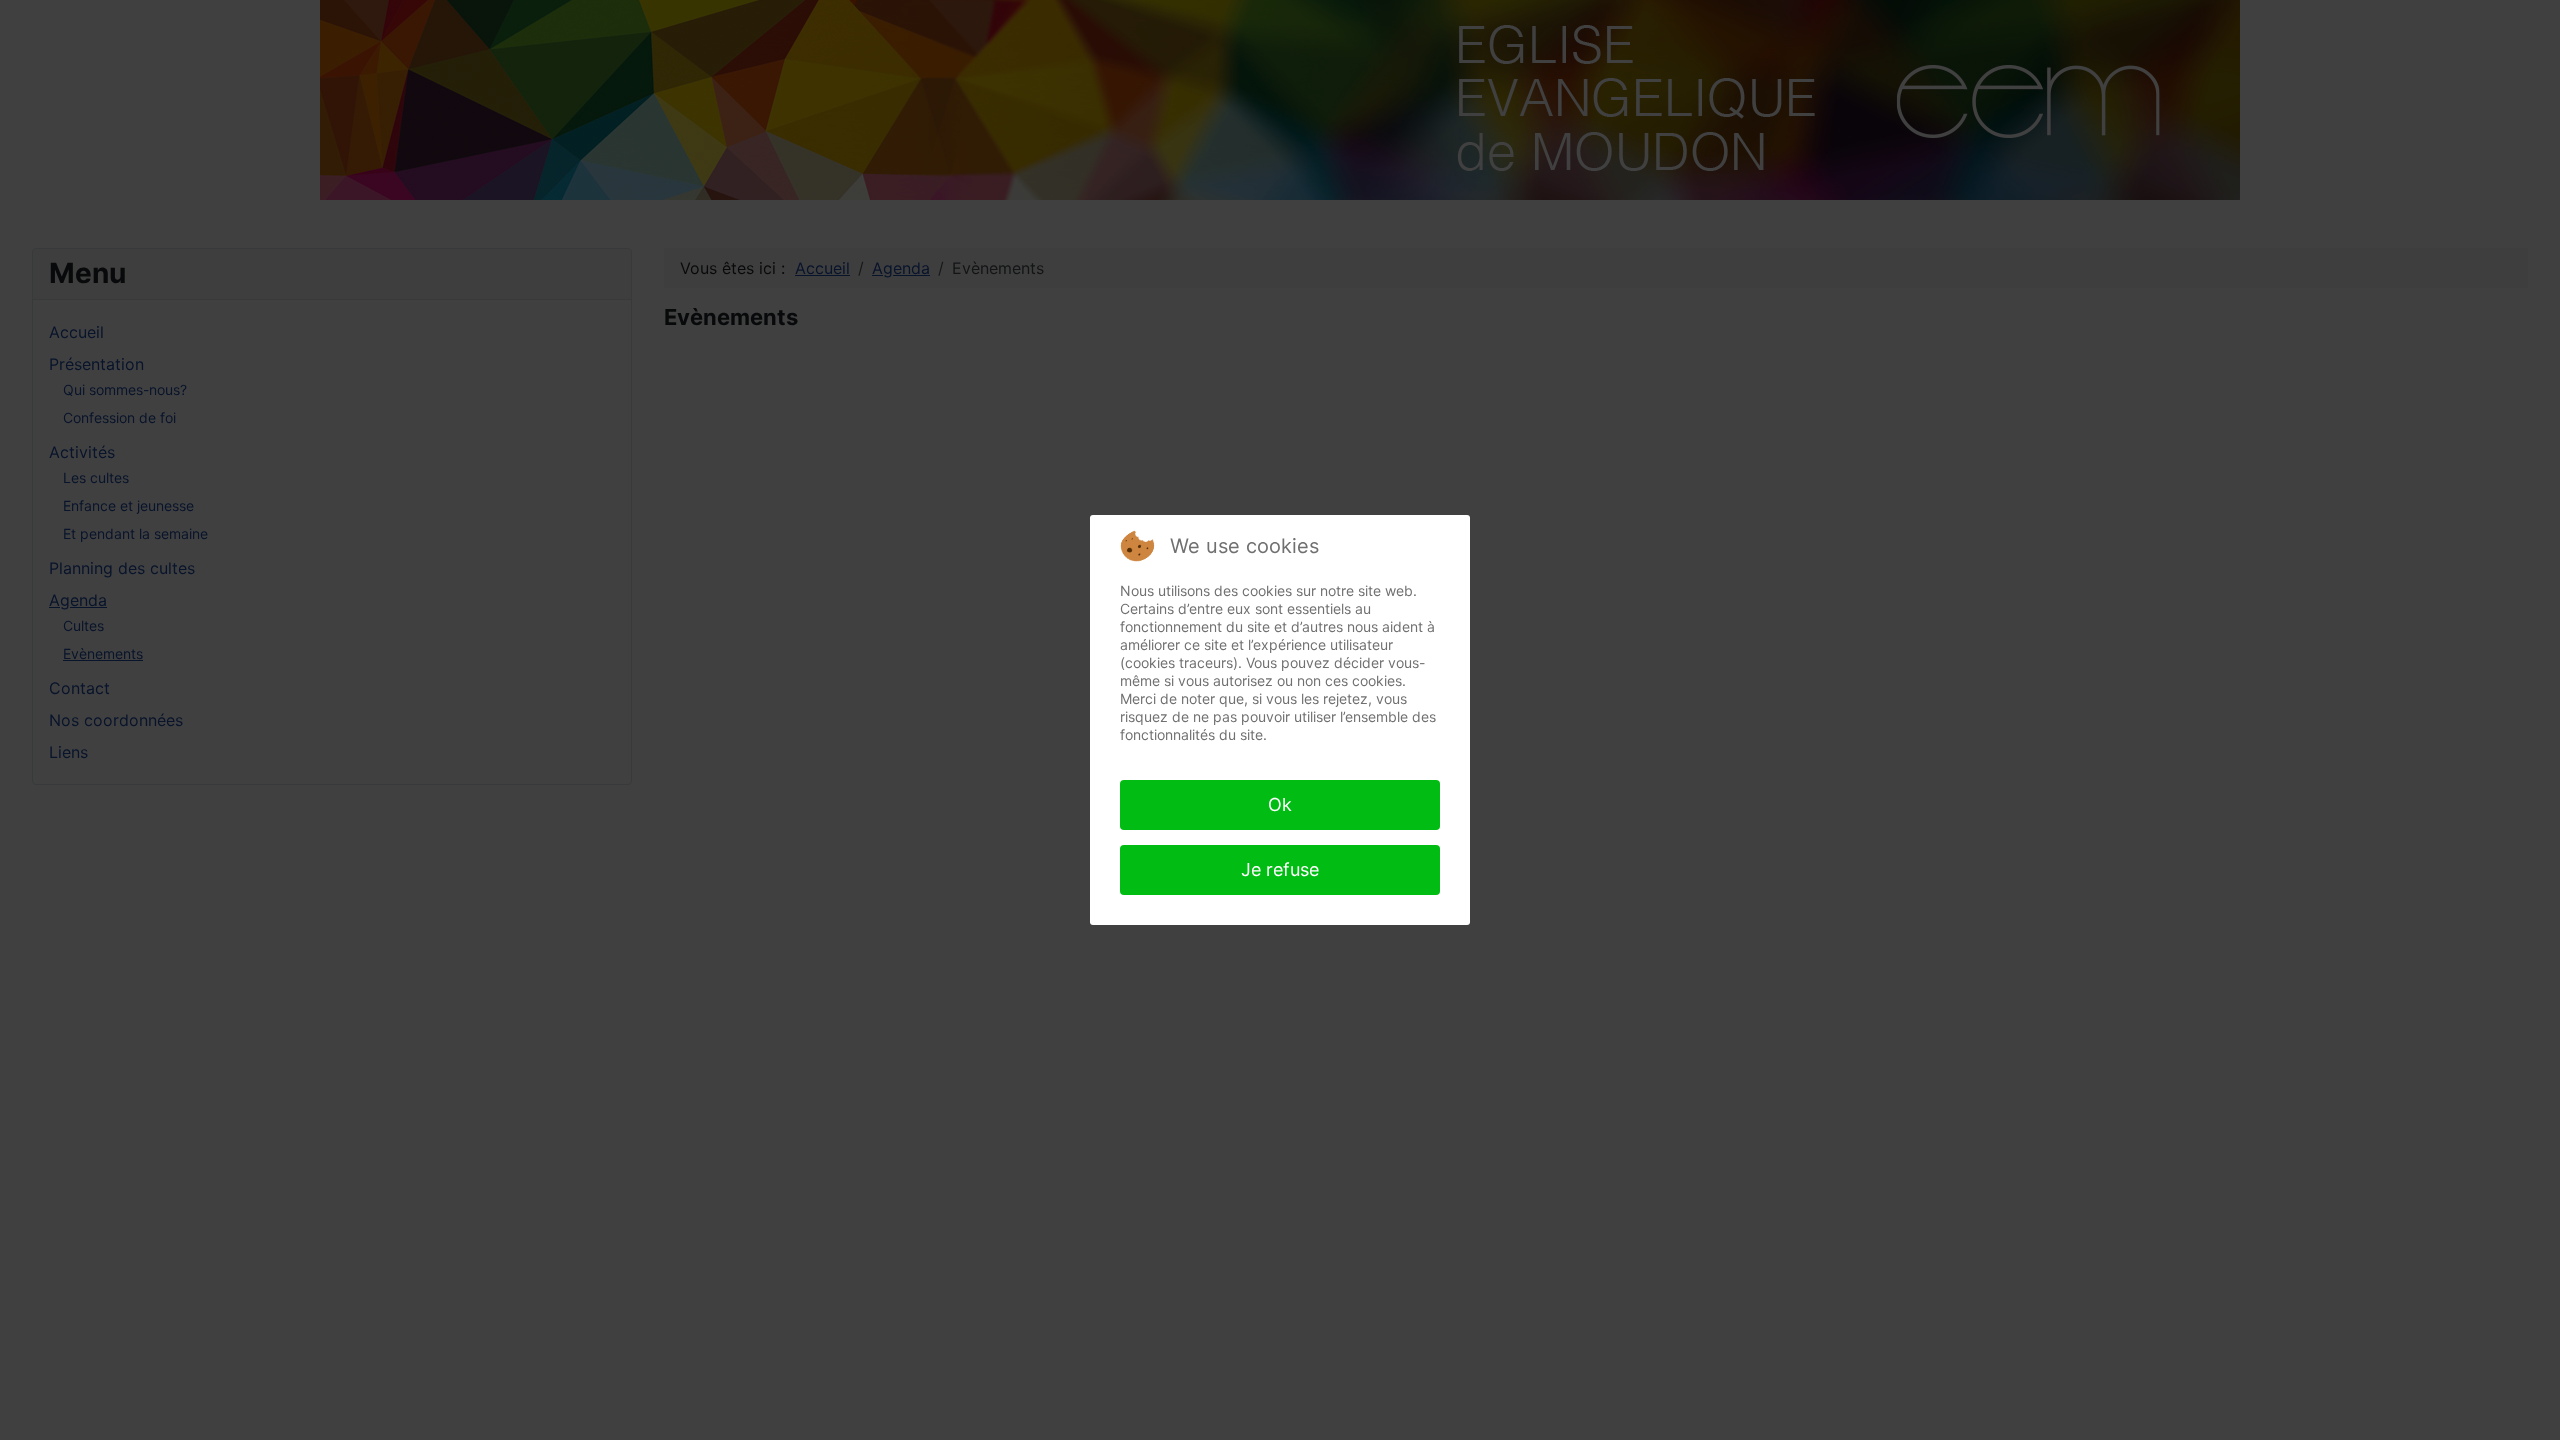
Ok (1280, 804)
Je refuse (1280, 869)
